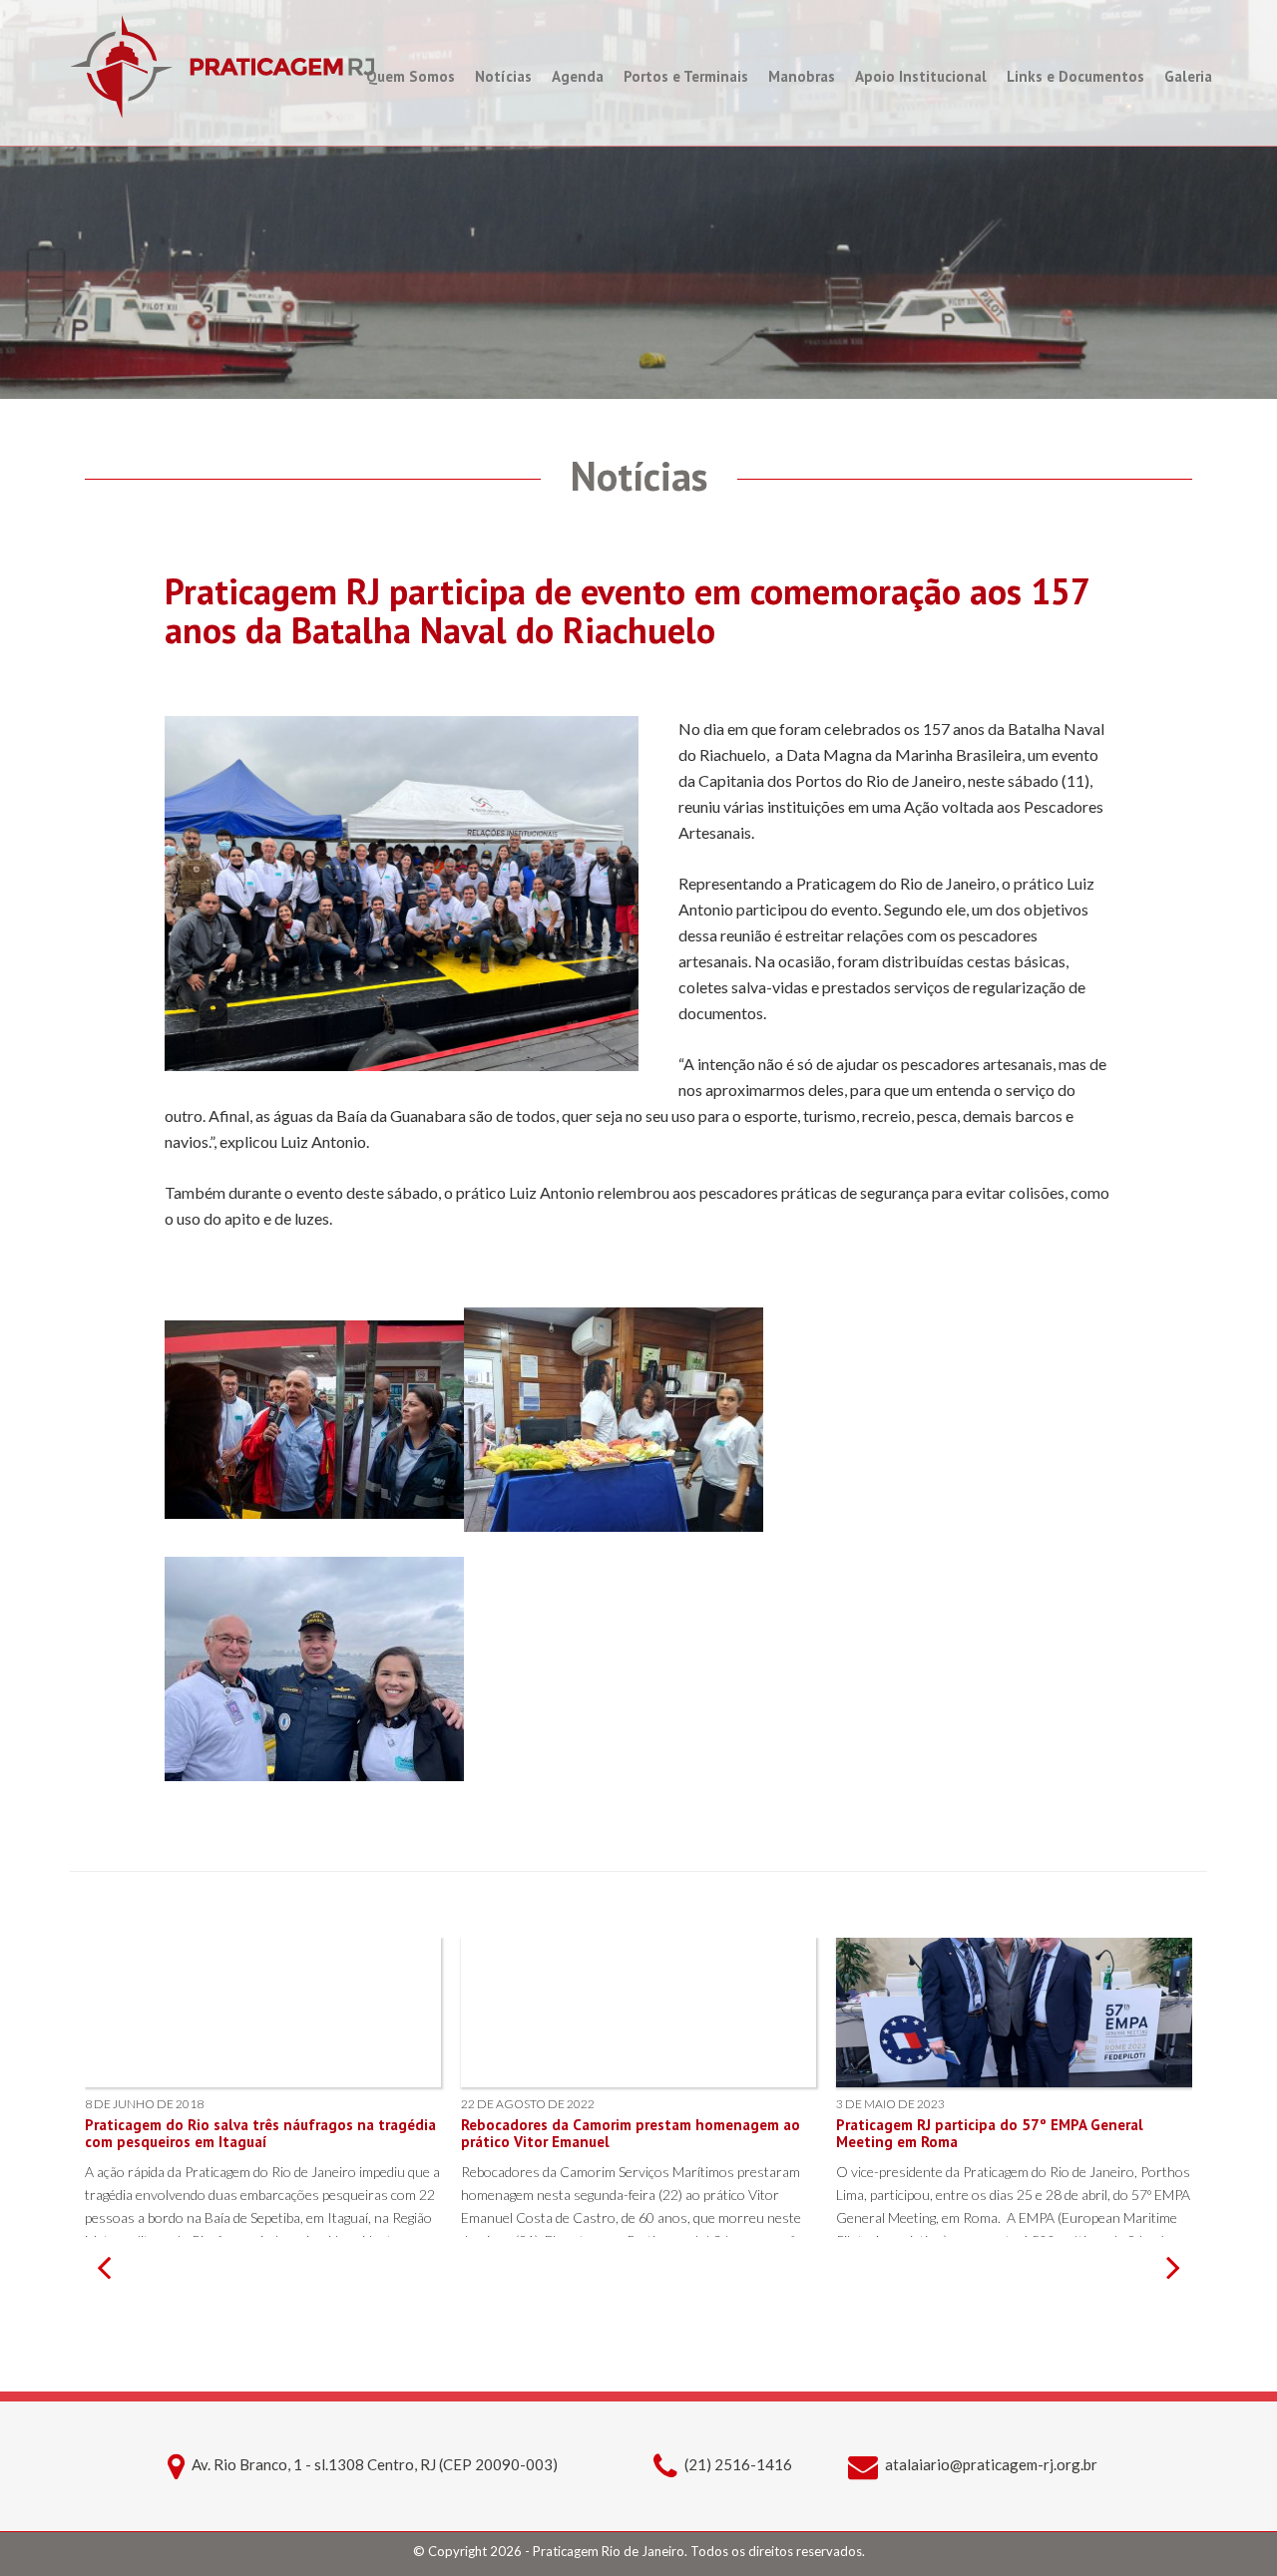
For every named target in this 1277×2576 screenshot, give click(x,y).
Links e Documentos (1075, 76)
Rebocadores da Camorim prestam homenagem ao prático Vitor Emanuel (631, 2133)
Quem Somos (411, 76)
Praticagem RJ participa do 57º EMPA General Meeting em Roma (990, 2133)
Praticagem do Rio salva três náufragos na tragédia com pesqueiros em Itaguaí (260, 2133)
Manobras (802, 76)
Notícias (503, 76)
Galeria (1188, 76)
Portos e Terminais (686, 76)
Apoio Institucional (921, 76)
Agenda (578, 76)
